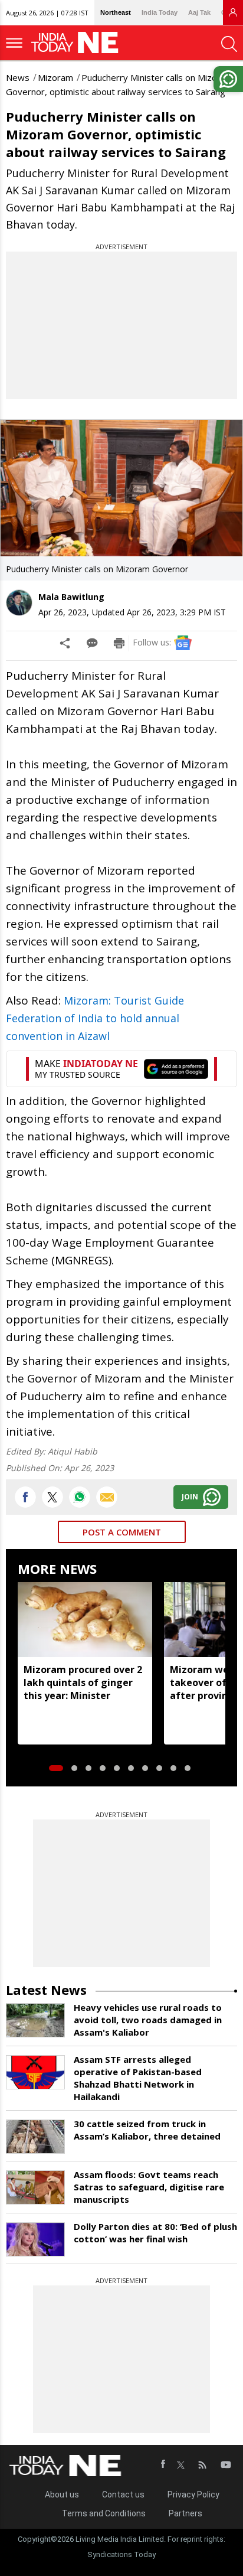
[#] (80, 1497)
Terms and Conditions (104, 2513)
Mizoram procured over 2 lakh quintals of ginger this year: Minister (83, 1682)
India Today (160, 12)
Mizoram (55, 77)
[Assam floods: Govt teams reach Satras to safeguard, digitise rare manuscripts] (35, 2187)
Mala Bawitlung (71, 597)
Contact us (123, 2495)
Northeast (116, 12)
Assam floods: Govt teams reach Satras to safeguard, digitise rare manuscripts (149, 2187)
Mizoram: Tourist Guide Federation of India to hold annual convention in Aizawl (95, 1018)
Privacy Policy (193, 2495)
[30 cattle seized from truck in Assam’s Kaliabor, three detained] (35, 2137)
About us (62, 2495)
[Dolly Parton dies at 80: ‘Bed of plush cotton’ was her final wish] (35, 2239)
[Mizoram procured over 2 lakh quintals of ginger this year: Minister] (85, 1620)
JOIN (190, 1497)
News (18, 77)
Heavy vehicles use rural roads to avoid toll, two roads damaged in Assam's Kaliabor (148, 2020)
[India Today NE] (78, 43)
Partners (185, 2513)
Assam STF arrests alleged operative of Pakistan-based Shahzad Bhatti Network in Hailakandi (138, 2078)
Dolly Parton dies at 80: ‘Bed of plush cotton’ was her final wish (155, 2233)
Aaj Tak (199, 12)
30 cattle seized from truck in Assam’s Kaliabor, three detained (147, 2130)
